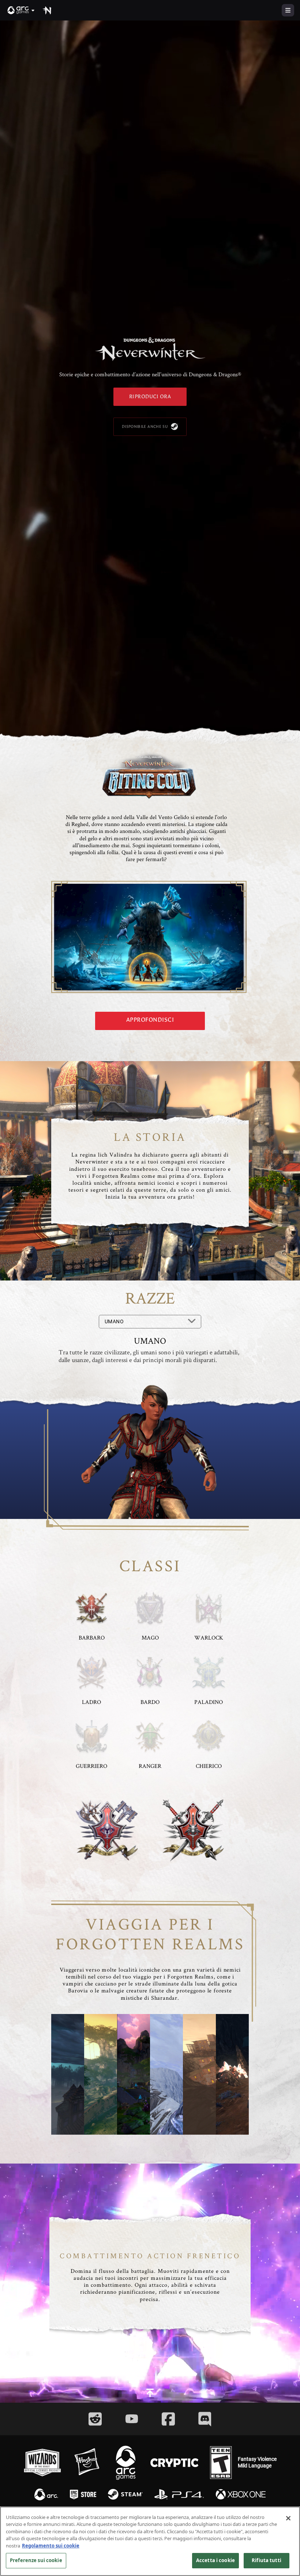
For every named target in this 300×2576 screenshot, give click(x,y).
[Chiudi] (288, 2518)
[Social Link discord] (205, 2419)
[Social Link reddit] (95, 2419)
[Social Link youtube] (132, 2419)
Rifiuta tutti (267, 2560)
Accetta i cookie (215, 2560)
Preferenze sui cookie (36, 2560)
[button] (21, 10)
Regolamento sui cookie (51, 2546)
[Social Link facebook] (168, 2419)
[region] (150, 2541)
